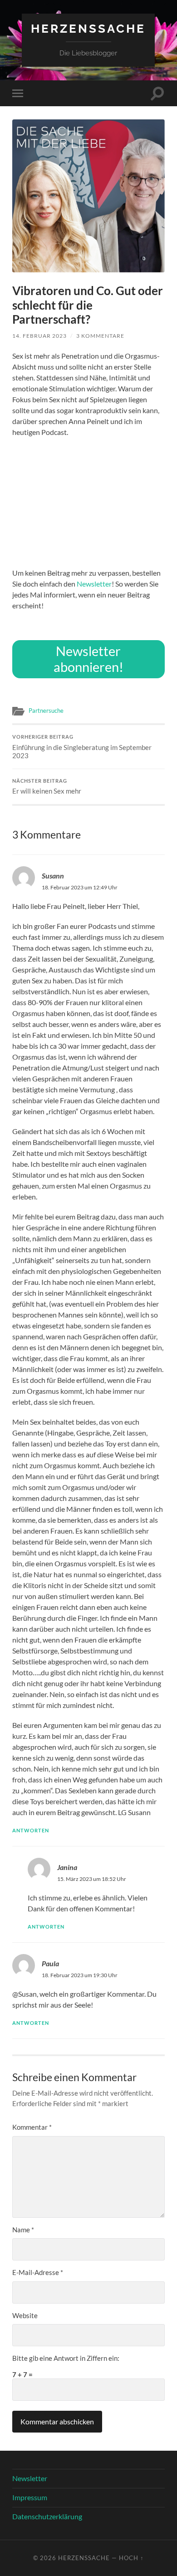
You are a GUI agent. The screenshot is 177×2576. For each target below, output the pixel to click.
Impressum (30, 2497)
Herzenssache (88, 28)
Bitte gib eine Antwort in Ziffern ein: (66, 2358)
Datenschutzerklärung (47, 2516)
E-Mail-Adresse (38, 2272)
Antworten (31, 1830)
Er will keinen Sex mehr (47, 787)
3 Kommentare (100, 336)
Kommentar (32, 2127)
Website (25, 2315)
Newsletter (94, 584)
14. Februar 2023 (39, 336)
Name (23, 2230)
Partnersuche (46, 711)
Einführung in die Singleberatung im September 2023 (82, 747)
